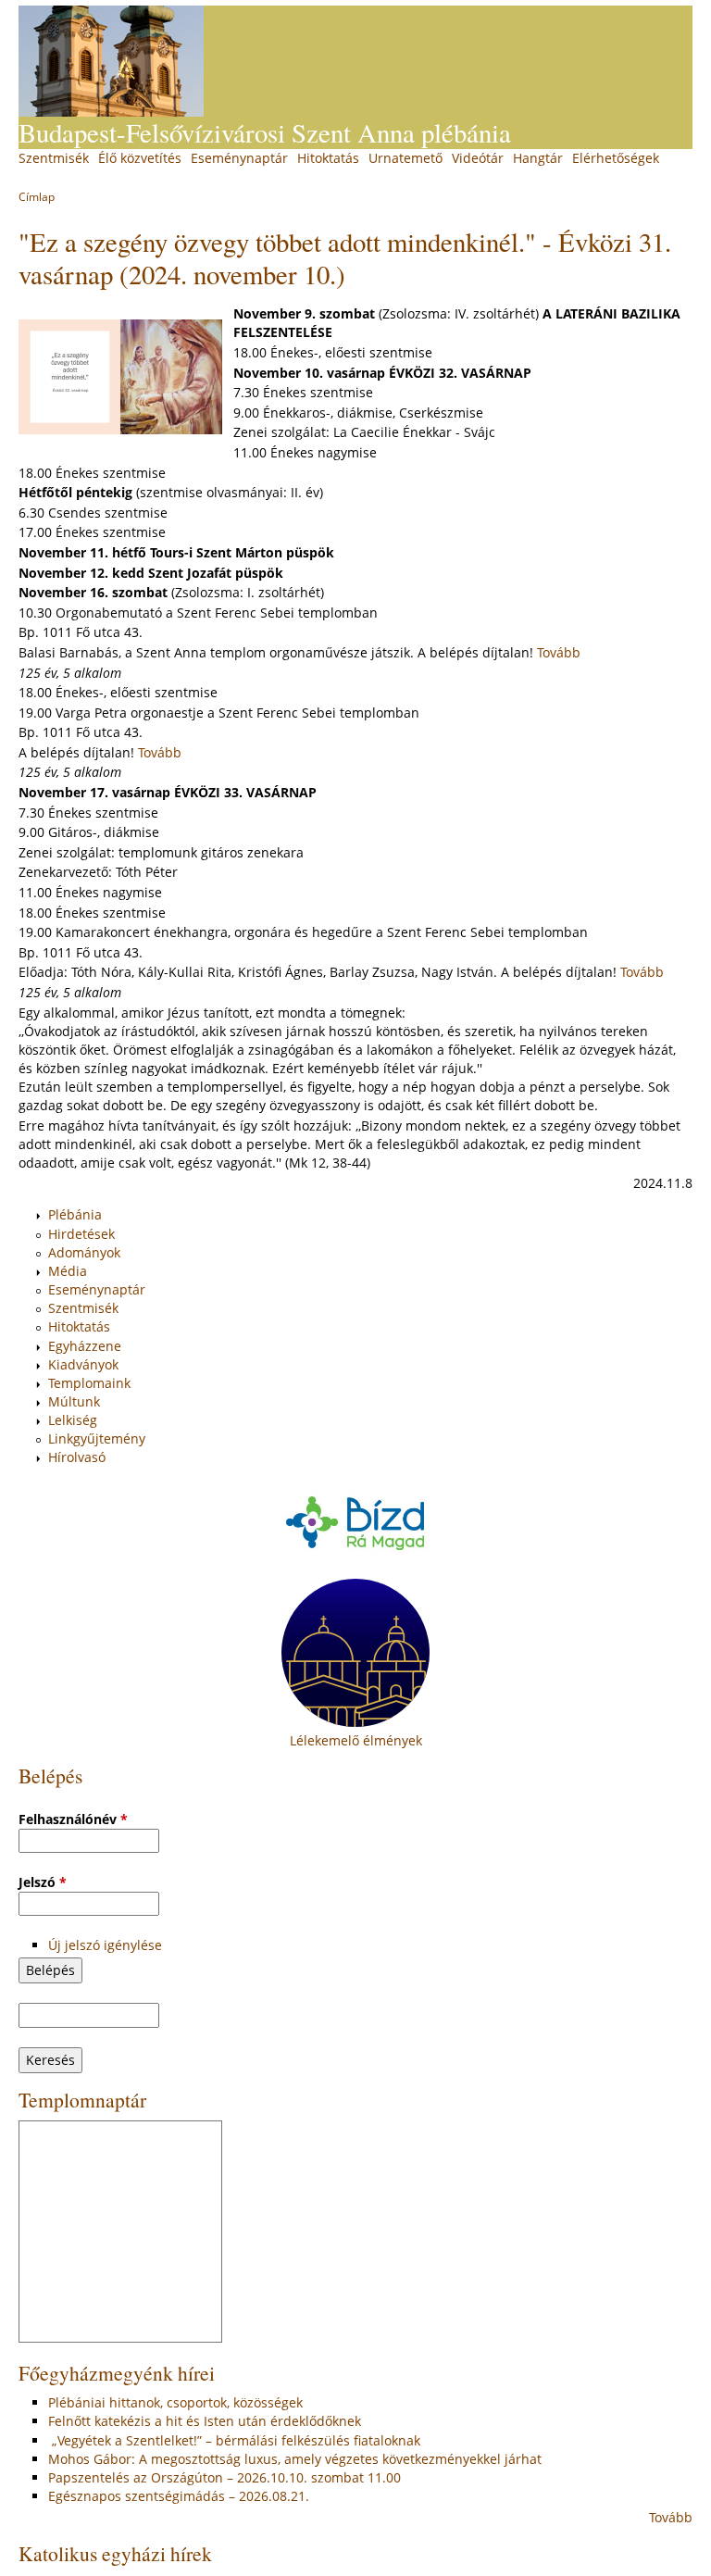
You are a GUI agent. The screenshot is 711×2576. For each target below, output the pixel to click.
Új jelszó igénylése (105, 1945)
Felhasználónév (73, 1819)
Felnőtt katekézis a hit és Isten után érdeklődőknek (205, 2421)
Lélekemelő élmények (356, 1740)
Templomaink (89, 1383)
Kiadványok (83, 1364)
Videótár (478, 158)
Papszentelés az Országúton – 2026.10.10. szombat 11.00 (225, 2477)
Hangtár (538, 158)
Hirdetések (81, 1234)
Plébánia (75, 1214)
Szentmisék (54, 158)
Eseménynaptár (239, 158)
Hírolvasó (77, 1457)
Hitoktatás (328, 158)
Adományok (84, 1252)
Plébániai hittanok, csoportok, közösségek (175, 2402)
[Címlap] (111, 61)
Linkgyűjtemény (97, 1438)
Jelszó (43, 1882)
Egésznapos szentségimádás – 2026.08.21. (179, 2496)
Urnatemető (405, 158)
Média (68, 1271)
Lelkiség (73, 1420)
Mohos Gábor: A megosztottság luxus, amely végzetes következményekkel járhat (295, 2459)
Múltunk (74, 1401)
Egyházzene (85, 1346)
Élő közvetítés (140, 158)
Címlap (37, 197)
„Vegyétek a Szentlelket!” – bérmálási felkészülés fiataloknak (234, 2440)
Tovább (559, 652)
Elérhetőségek (616, 158)
